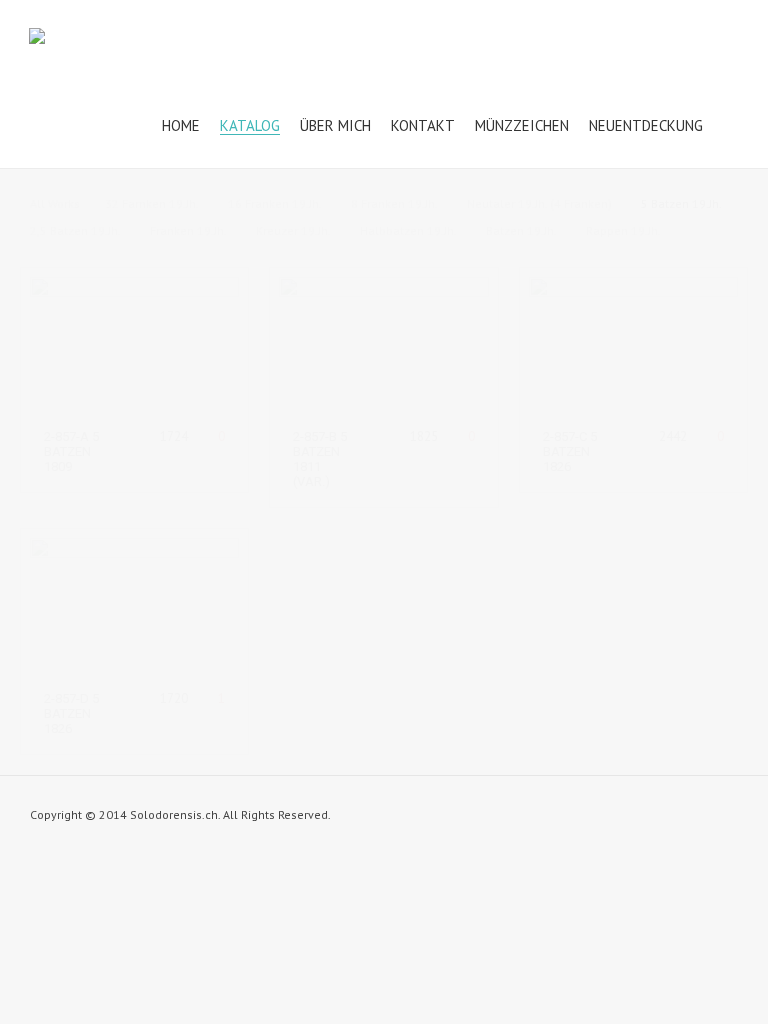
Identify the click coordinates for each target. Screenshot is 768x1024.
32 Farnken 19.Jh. (152, 203)
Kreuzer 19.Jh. (293, 230)
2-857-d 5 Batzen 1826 (71, 713)
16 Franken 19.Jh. (275, 203)
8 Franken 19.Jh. (394, 203)
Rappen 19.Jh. (623, 230)
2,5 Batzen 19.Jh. (75, 230)
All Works (55, 203)
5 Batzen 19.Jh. (681, 203)
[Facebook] (728, 819)
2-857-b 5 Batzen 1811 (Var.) (320, 459)
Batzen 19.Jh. (521, 230)
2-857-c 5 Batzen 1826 (570, 451)
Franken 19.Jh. (188, 230)
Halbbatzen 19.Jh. (408, 230)
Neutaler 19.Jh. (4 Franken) (539, 203)
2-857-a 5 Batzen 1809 (71, 451)
